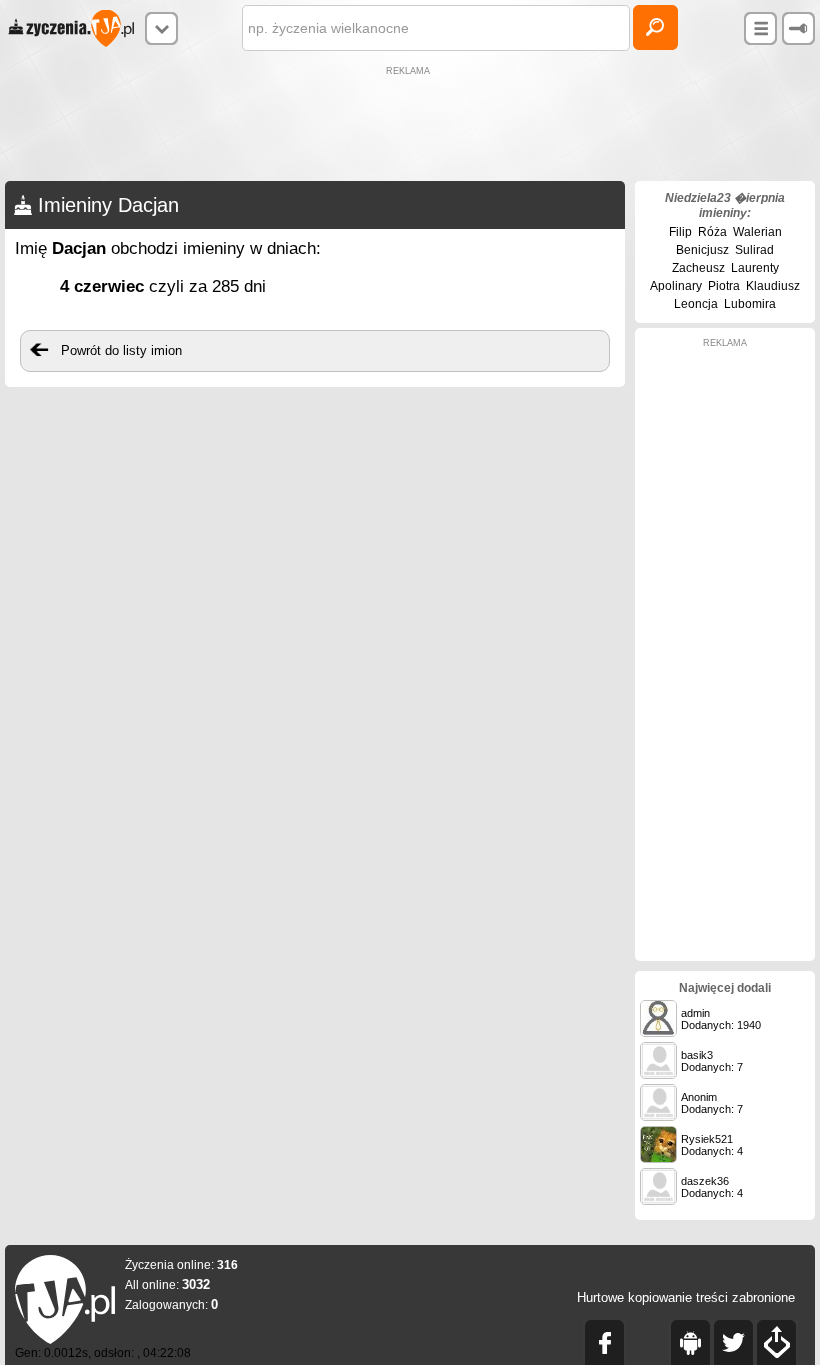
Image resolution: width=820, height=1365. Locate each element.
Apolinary (676, 286)
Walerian (757, 232)
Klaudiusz (773, 286)
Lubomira (750, 304)
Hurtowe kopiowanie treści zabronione (686, 1297)
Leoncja (696, 304)
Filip (680, 232)
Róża (712, 232)
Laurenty (755, 268)
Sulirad (754, 250)
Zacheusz (698, 268)
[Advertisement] (410, 126)
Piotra (724, 286)
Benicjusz (702, 250)
